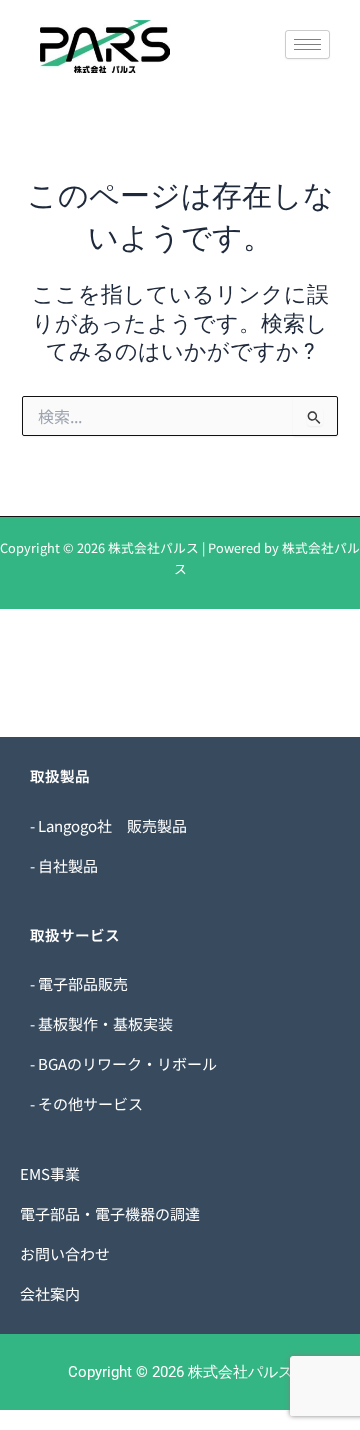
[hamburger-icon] (307, 44)
